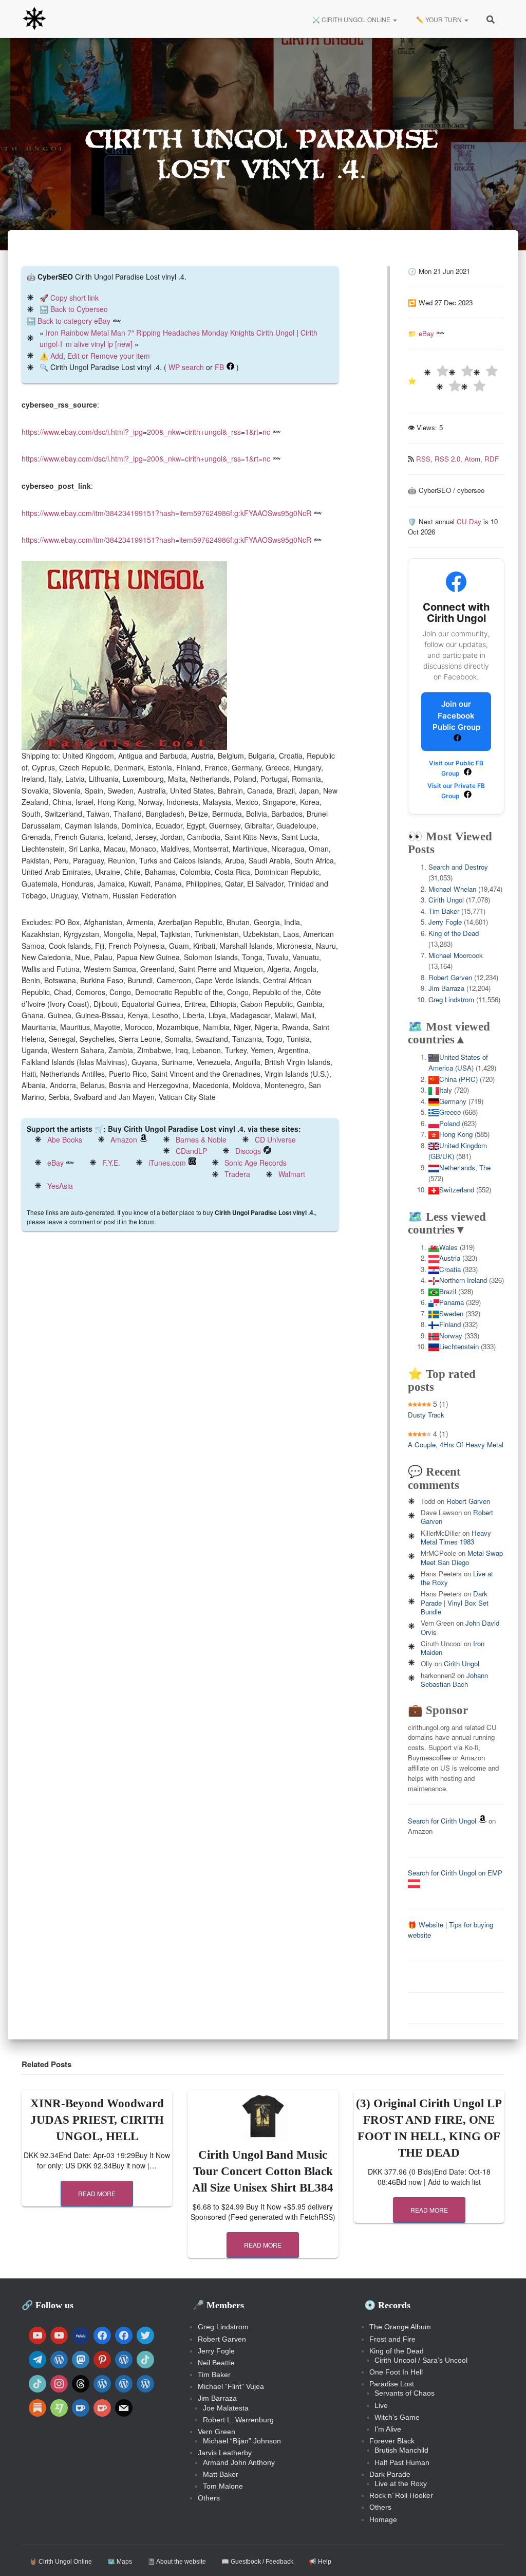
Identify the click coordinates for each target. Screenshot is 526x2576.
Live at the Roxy (401, 2483)
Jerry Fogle (445, 922)
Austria (450, 1258)
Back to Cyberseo (79, 309)
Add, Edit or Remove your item (100, 356)
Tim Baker (444, 911)
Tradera (237, 1174)
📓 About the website (177, 2562)
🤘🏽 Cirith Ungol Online (61, 2562)
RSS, (425, 459)
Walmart (292, 1174)
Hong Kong (456, 1134)
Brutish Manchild (401, 2450)
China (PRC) (458, 1079)
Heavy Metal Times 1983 (456, 1537)
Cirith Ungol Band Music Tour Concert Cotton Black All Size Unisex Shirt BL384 (263, 2171)
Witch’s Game (397, 2417)
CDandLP (191, 1151)
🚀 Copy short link (69, 298)
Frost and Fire (392, 2339)
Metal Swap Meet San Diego (462, 1557)
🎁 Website (426, 1925)
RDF (492, 459)
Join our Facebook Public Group (456, 715)
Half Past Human (402, 2462)
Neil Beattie (216, 2363)
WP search (186, 367)
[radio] (436, 372)
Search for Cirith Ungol (442, 1821)
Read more (97, 2193)
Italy (446, 1090)
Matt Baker (221, 2474)
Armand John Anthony (239, 2462)
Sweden (451, 1313)
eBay (55, 1163)
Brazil (448, 1291)
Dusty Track (426, 1415)
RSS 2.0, (449, 459)
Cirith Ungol (446, 900)
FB (219, 367)
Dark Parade (390, 2474)
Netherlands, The (465, 1167)
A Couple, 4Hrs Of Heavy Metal (456, 1445)
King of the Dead (454, 933)
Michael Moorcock (456, 955)
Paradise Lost (392, 2384)
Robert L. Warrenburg (238, 2420)
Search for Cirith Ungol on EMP (455, 1873)
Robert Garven (450, 977)
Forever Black (392, 2441)
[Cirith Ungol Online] (34, 19)
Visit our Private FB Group (456, 791)
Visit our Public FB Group (456, 768)
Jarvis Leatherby (225, 2453)
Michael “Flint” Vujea (231, 2386)
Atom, (474, 459)
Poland (449, 1123)
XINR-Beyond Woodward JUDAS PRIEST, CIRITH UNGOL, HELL (97, 2120)
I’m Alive (388, 2429)
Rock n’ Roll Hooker (401, 2495)
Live (381, 2405)
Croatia (450, 1269)
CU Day (469, 521)
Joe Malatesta (226, 2408)
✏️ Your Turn (439, 19)
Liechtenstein (459, 1346)
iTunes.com (167, 1163)
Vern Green (217, 2432)
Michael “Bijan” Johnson (242, 2441)
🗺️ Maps (120, 2562)
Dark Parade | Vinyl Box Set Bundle (455, 1603)
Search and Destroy (458, 867)
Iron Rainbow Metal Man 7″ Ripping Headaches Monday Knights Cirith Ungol (170, 333)
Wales (448, 1247)
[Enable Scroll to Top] (506, 2555)
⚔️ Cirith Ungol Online (351, 19)
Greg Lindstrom (451, 999)
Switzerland (457, 1190)
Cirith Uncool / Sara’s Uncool (421, 2360)
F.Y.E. (111, 1163)
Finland (450, 1324)
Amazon (124, 1139)
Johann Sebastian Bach (454, 1680)
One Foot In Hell (396, 2372)
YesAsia (60, 1186)
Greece (450, 1112)
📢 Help (320, 2562)
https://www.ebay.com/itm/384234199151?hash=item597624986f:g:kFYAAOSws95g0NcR (166, 513)
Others (209, 2498)
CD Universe (275, 1139)
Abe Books (65, 1139)
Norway (451, 1336)
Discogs (248, 1151)
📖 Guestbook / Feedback (257, 2562)
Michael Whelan (452, 889)
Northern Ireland (463, 1280)
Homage (383, 2519)
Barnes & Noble (201, 1139)
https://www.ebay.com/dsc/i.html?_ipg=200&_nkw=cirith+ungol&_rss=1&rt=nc (146, 432)
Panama (452, 1302)
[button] (394, 19)
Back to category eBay (74, 321)
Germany (453, 1101)
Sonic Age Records (256, 1163)
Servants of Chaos (405, 2393)
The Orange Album (400, 2327)
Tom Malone (223, 2486)
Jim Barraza (446, 988)
